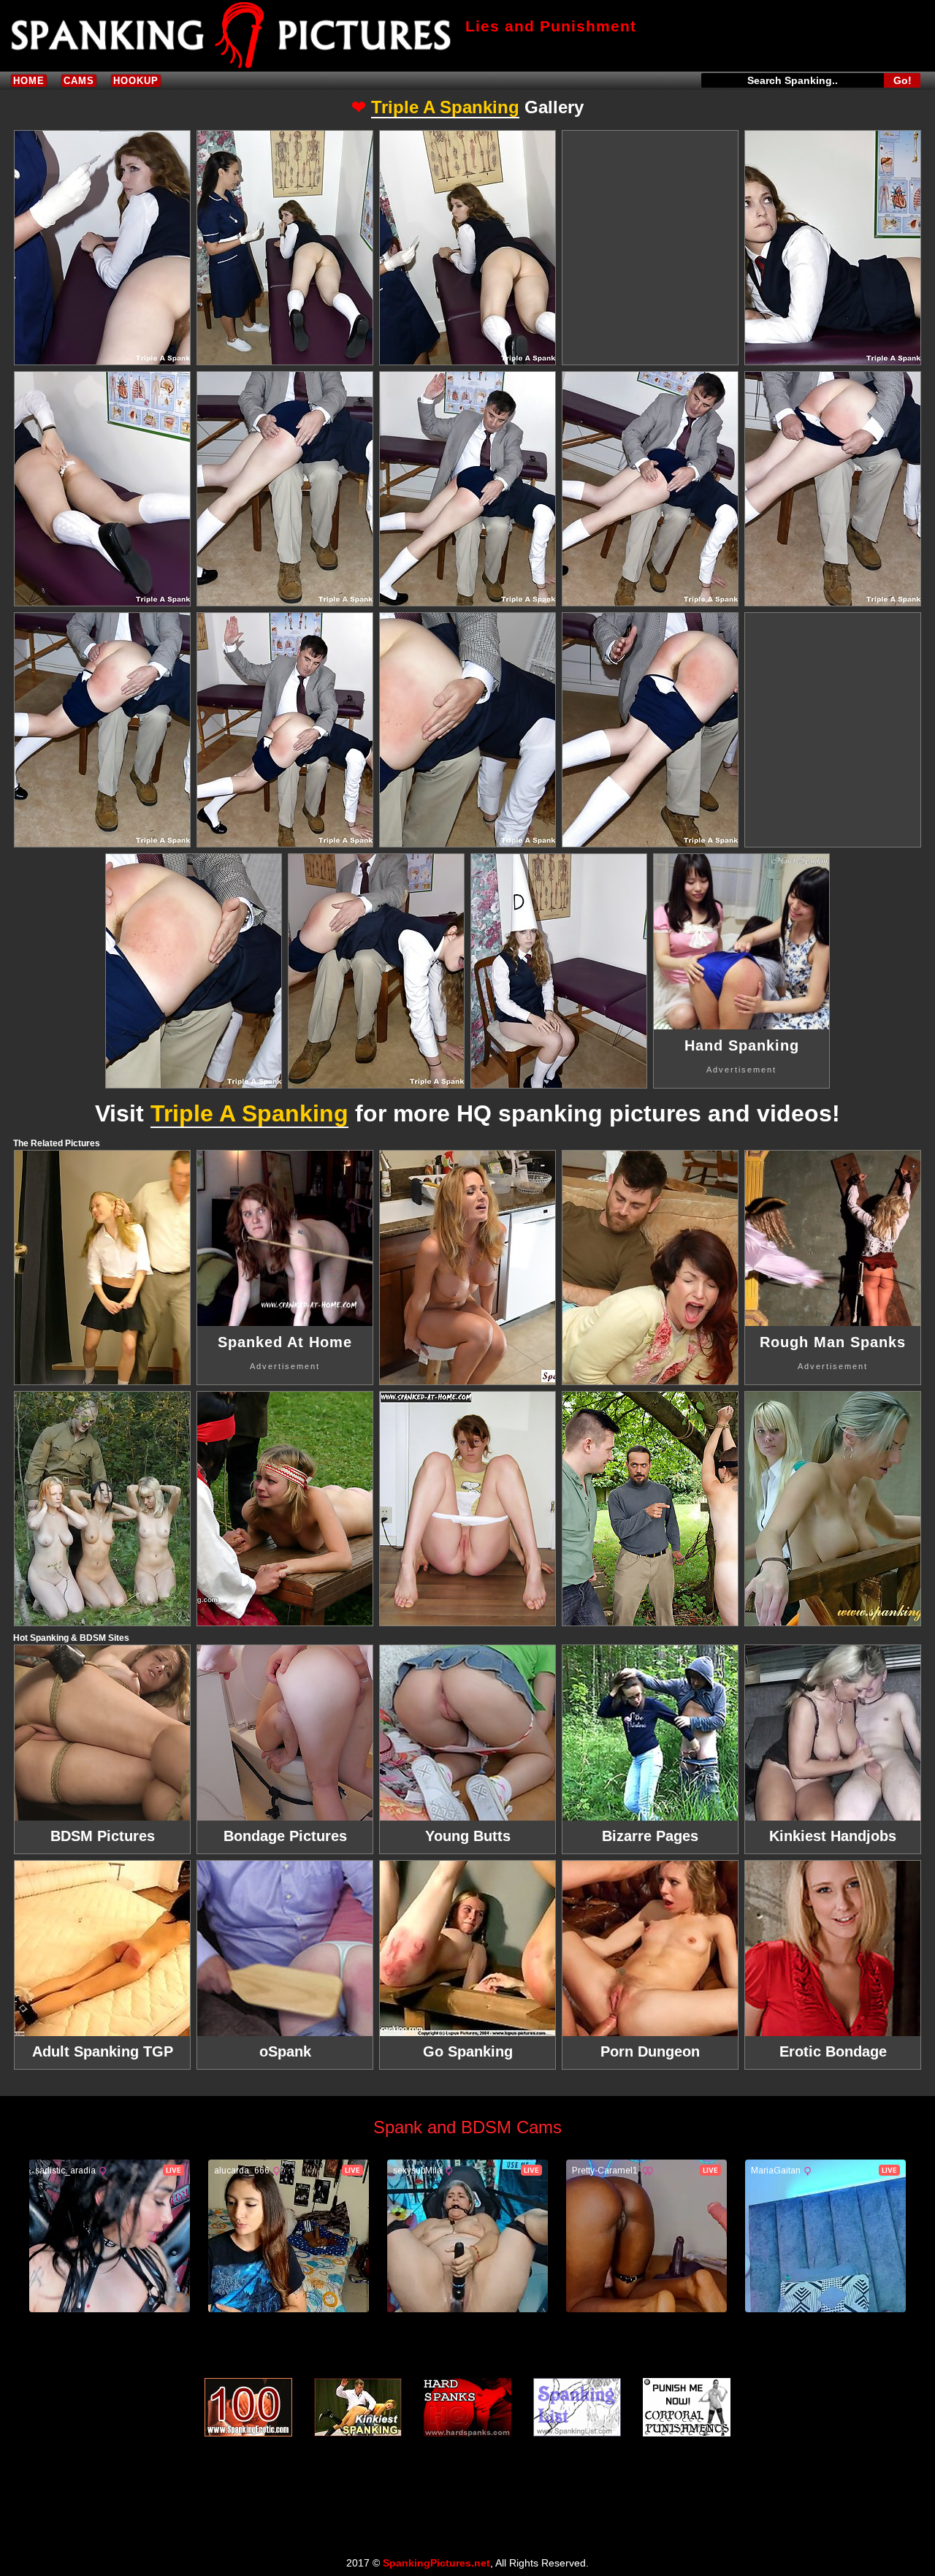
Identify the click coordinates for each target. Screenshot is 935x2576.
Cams (79, 81)
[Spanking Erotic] (248, 2407)
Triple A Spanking (445, 107)
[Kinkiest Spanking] (358, 2407)
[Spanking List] (577, 2407)
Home (29, 81)
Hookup (136, 81)
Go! (902, 80)
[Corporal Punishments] (687, 2407)
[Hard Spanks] (467, 2407)
